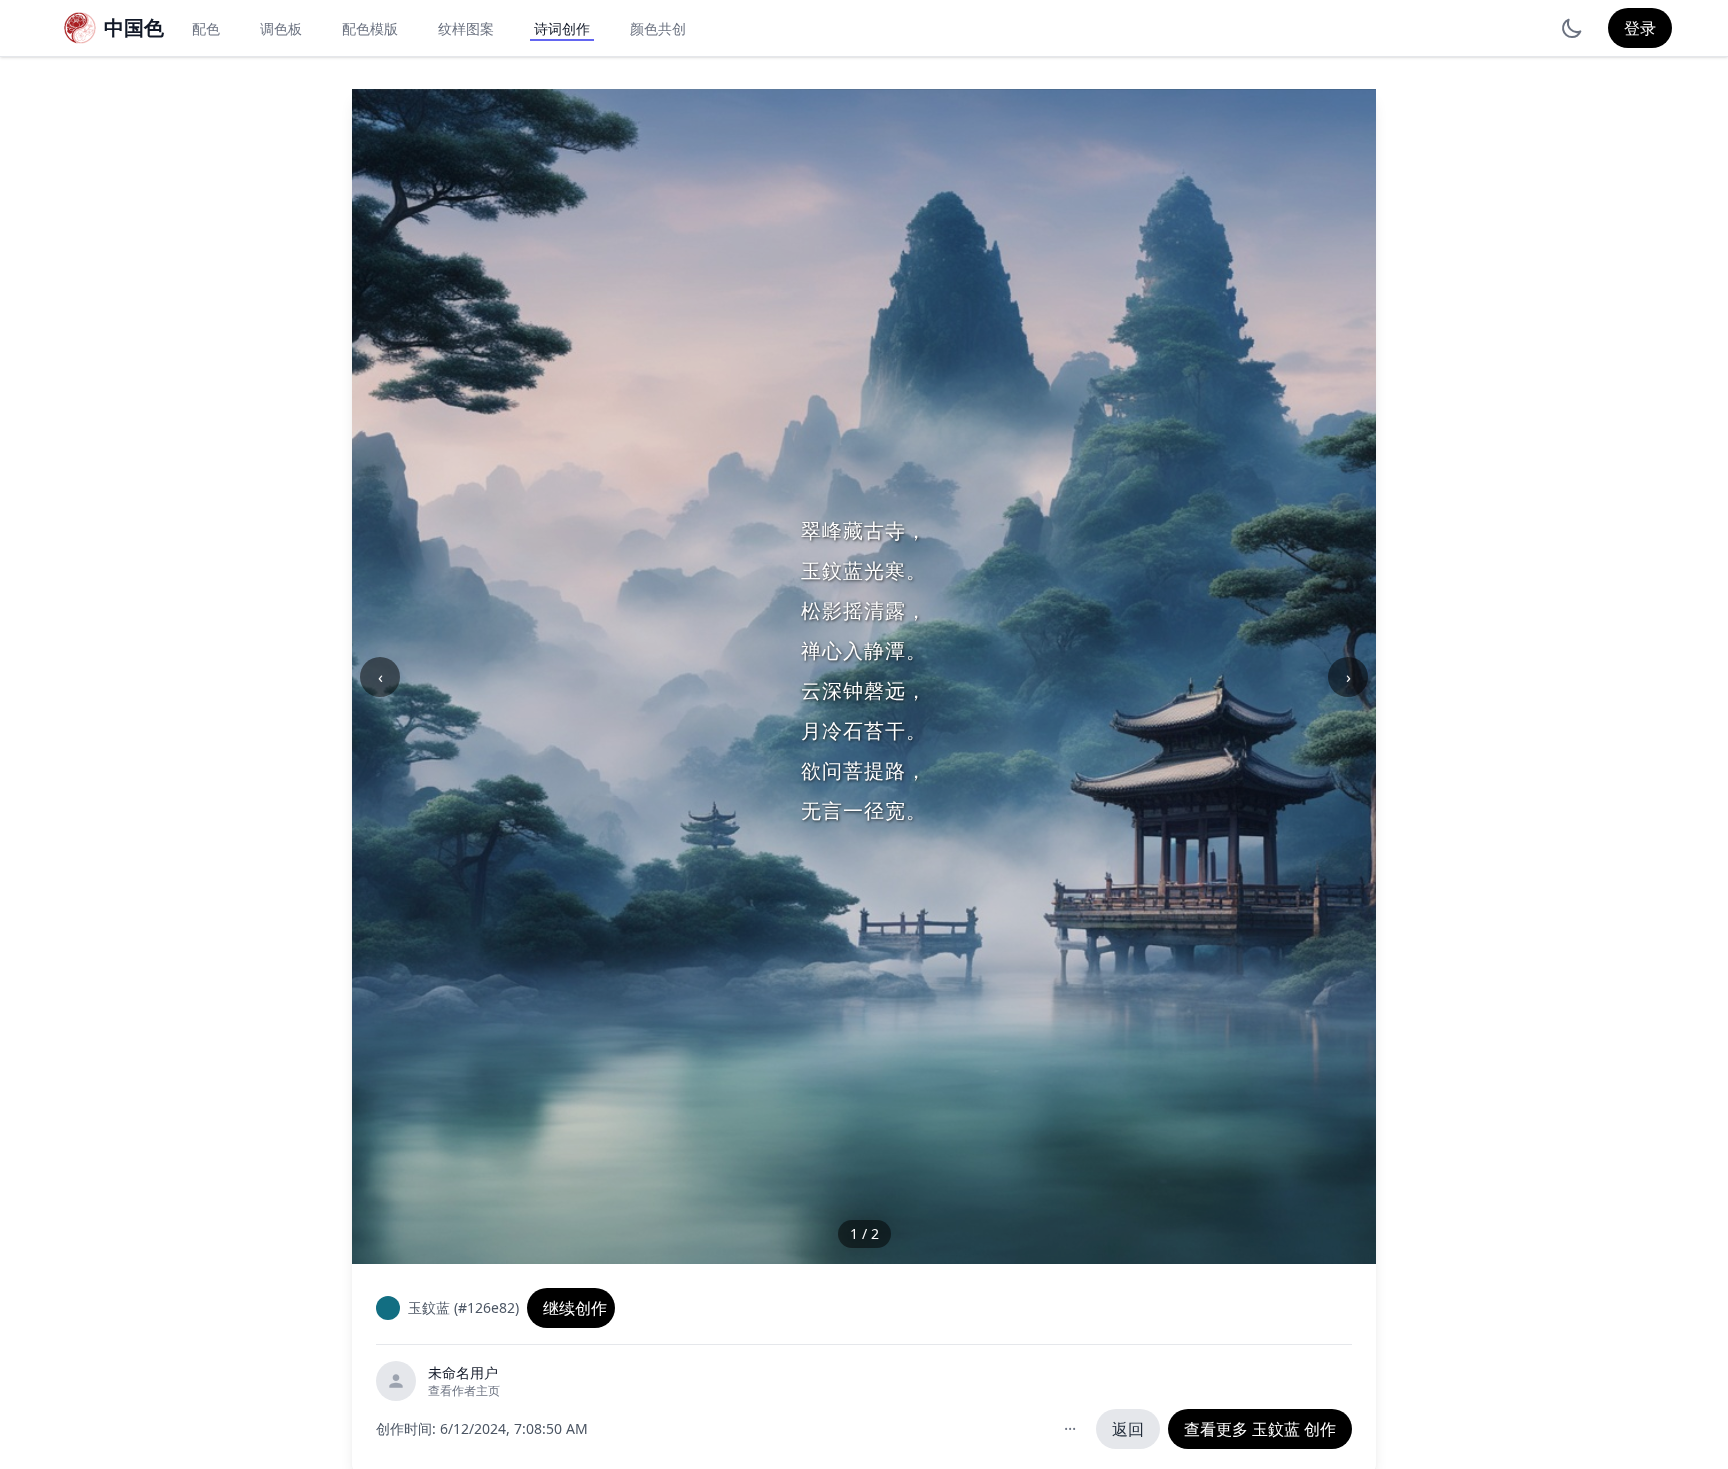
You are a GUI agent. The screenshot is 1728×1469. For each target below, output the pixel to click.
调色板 (281, 28)
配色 (206, 28)
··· (1070, 1429)
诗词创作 (562, 28)
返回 (1128, 1429)
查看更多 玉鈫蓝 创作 (1260, 1429)
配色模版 (370, 28)
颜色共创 (658, 28)
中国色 (134, 27)
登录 (1640, 28)
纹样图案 (466, 28)
